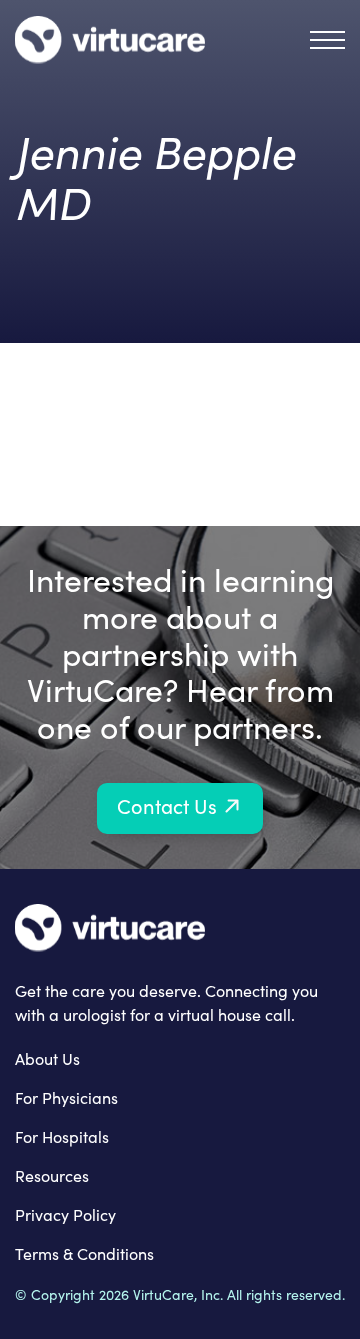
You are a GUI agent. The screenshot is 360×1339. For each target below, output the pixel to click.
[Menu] (327, 40)
